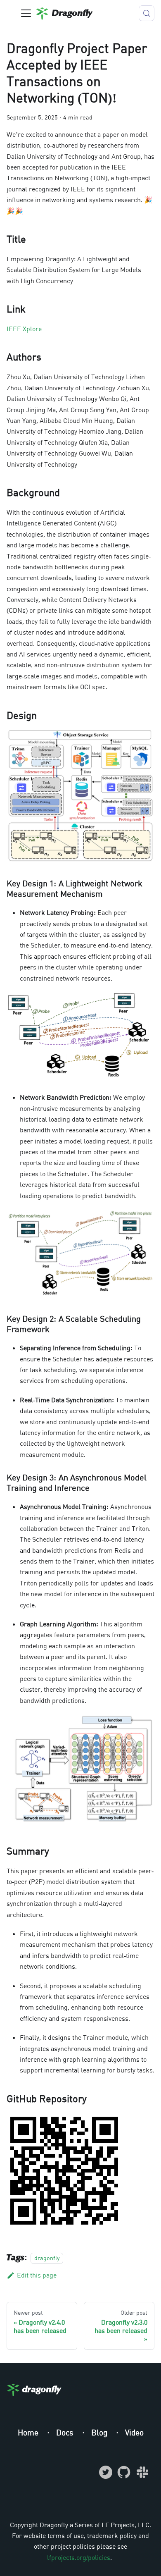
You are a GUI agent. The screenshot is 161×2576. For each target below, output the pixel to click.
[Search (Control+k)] (147, 13)
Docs (66, 2432)
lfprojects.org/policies (79, 2557)
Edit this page (37, 2275)
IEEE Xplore (24, 329)
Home (29, 2432)
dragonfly (47, 2258)
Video (134, 2432)
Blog (100, 2432)
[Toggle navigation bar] (26, 13)
